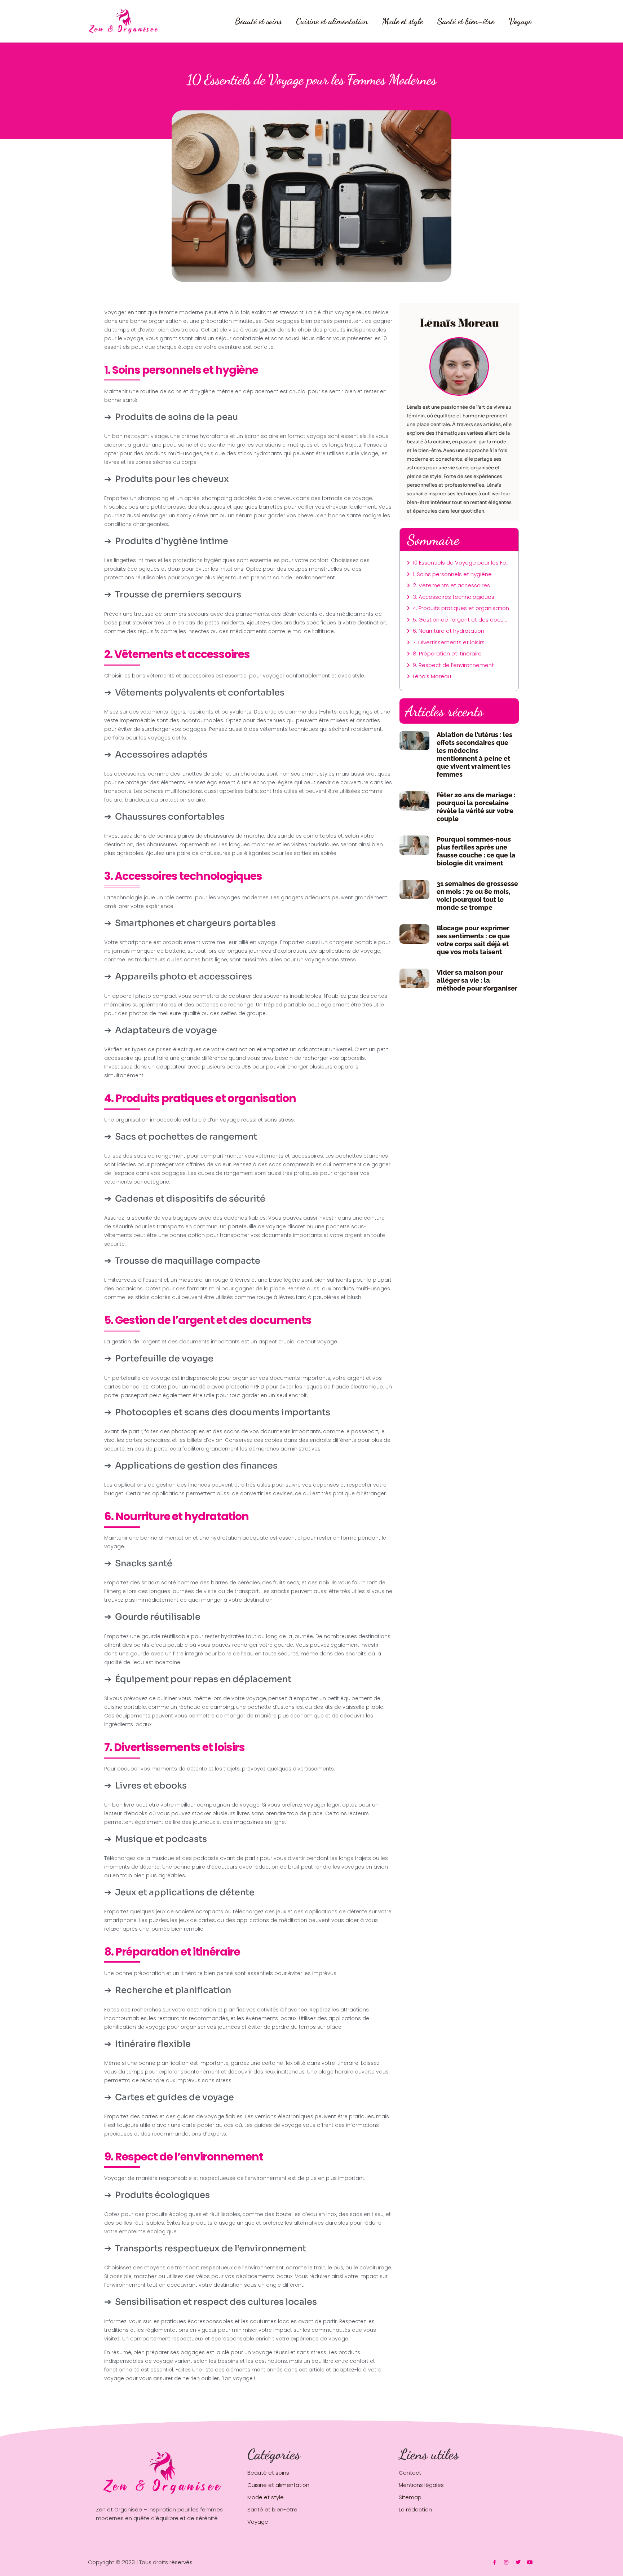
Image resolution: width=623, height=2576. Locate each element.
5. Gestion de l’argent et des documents (462, 620)
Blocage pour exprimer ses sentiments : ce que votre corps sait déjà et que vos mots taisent (473, 940)
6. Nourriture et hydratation (449, 631)
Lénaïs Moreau (432, 676)
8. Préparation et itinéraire (447, 653)
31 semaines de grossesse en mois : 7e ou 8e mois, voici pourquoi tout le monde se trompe (477, 896)
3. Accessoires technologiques (454, 597)
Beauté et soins (258, 21)
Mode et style (403, 21)
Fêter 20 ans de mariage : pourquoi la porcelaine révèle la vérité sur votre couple (476, 807)
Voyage (520, 21)
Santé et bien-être (466, 21)
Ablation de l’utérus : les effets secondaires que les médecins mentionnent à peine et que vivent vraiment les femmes (474, 754)
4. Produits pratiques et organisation (461, 608)
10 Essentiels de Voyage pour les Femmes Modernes (462, 563)
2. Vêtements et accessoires (451, 585)
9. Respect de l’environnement (453, 665)
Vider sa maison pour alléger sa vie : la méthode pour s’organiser (477, 980)
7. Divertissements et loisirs (449, 642)
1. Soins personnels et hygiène (452, 574)
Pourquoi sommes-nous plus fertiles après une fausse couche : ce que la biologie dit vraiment (476, 851)
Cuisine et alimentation (332, 21)
